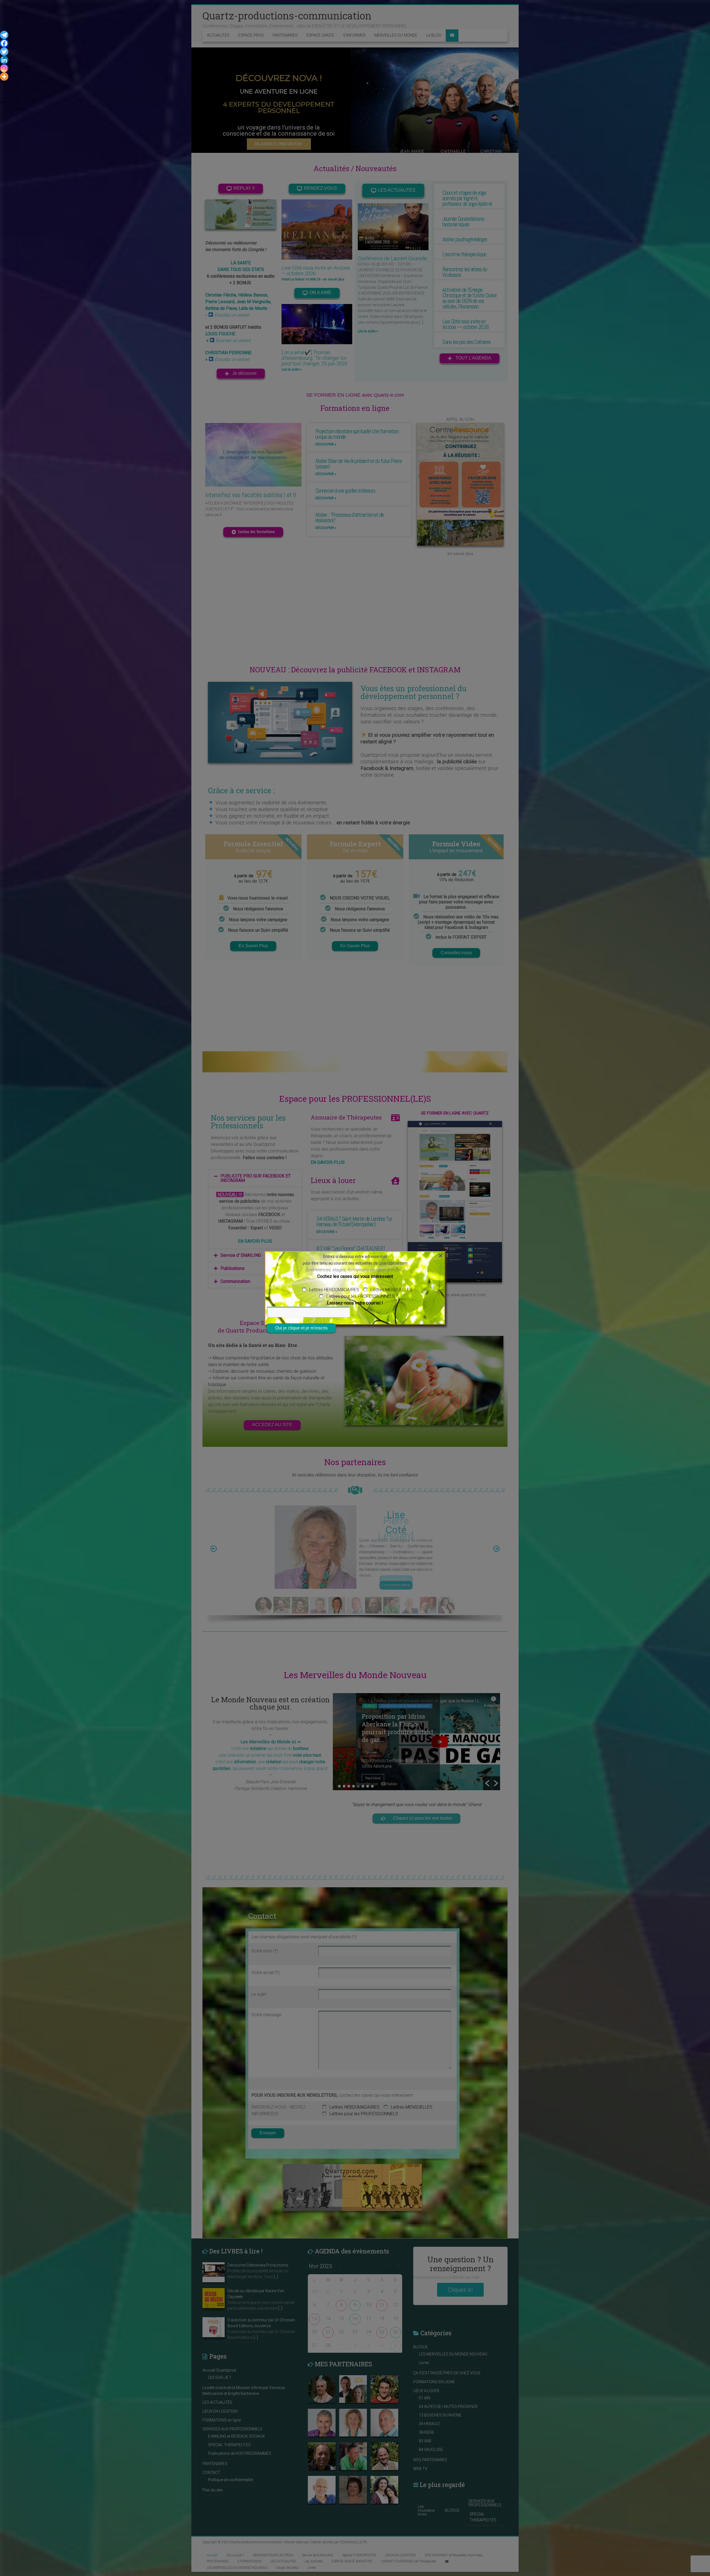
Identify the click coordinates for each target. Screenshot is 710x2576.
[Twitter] (4, 52)
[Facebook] (4, 43)
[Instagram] (4, 68)
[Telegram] (4, 35)
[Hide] (2, 102)
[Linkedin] (4, 60)
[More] (4, 77)
